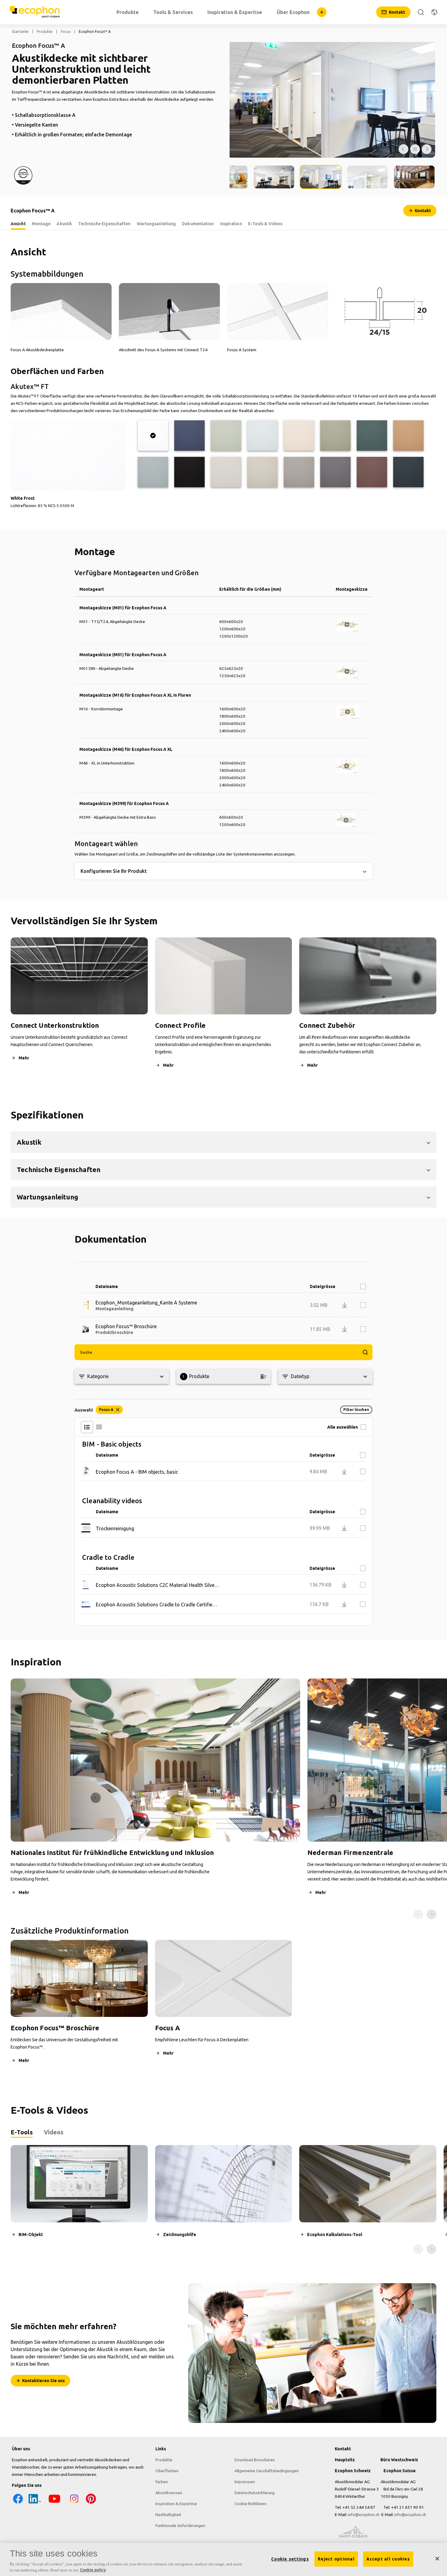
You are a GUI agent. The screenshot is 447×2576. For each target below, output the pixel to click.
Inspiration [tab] (231, 224)
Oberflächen (167, 2471)
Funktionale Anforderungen (180, 2525)
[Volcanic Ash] (262, 472)
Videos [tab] (54, 2132)
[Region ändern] (434, 12)
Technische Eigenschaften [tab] (104, 224)
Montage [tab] (41, 224)
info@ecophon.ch (364, 2515)
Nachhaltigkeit (168, 2515)
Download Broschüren (255, 2460)
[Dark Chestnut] (372, 472)
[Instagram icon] (74, 2503)
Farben (162, 2482)
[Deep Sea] (189, 436)
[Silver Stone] (299, 472)
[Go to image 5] (367, 177)
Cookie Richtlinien (250, 2504)
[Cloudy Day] (226, 472)
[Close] (437, 2559)
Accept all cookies (388, 2559)
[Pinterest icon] (91, 2503)
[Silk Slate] (335, 472)
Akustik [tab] (64, 224)
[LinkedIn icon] (35, 2503)
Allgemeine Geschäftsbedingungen (267, 2471)
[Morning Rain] (262, 436)
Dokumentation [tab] (198, 224)
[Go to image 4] (321, 177)
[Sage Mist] (226, 436)
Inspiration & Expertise (176, 2504)
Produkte (45, 32)
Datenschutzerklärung (255, 2493)
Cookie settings (290, 2559)
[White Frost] (153, 436)
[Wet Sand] (408, 436)
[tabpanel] (223, 2199)
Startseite (20, 32)
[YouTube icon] (54, 2503)
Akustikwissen (169, 2493)
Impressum (245, 2482)
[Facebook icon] (18, 2503)
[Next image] (427, 149)
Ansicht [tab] (18, 224)
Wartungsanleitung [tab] (156, 224)
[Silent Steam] (153, 472)
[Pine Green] (372, 436)
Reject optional (336, 2559)
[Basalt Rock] (408, 472)
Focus (66, 32)
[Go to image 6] (414, 177)
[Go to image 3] (274, 177)
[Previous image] (404, 149)
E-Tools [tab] (22, 2132)
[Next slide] (431, 1914)
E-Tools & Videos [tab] (265, 224)
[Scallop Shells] (299, 436)
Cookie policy (93, 2570)
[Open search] (421, 12)
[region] (223, 2559)
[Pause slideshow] (415, 149)
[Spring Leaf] (335, 436)
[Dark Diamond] (189, 472)
